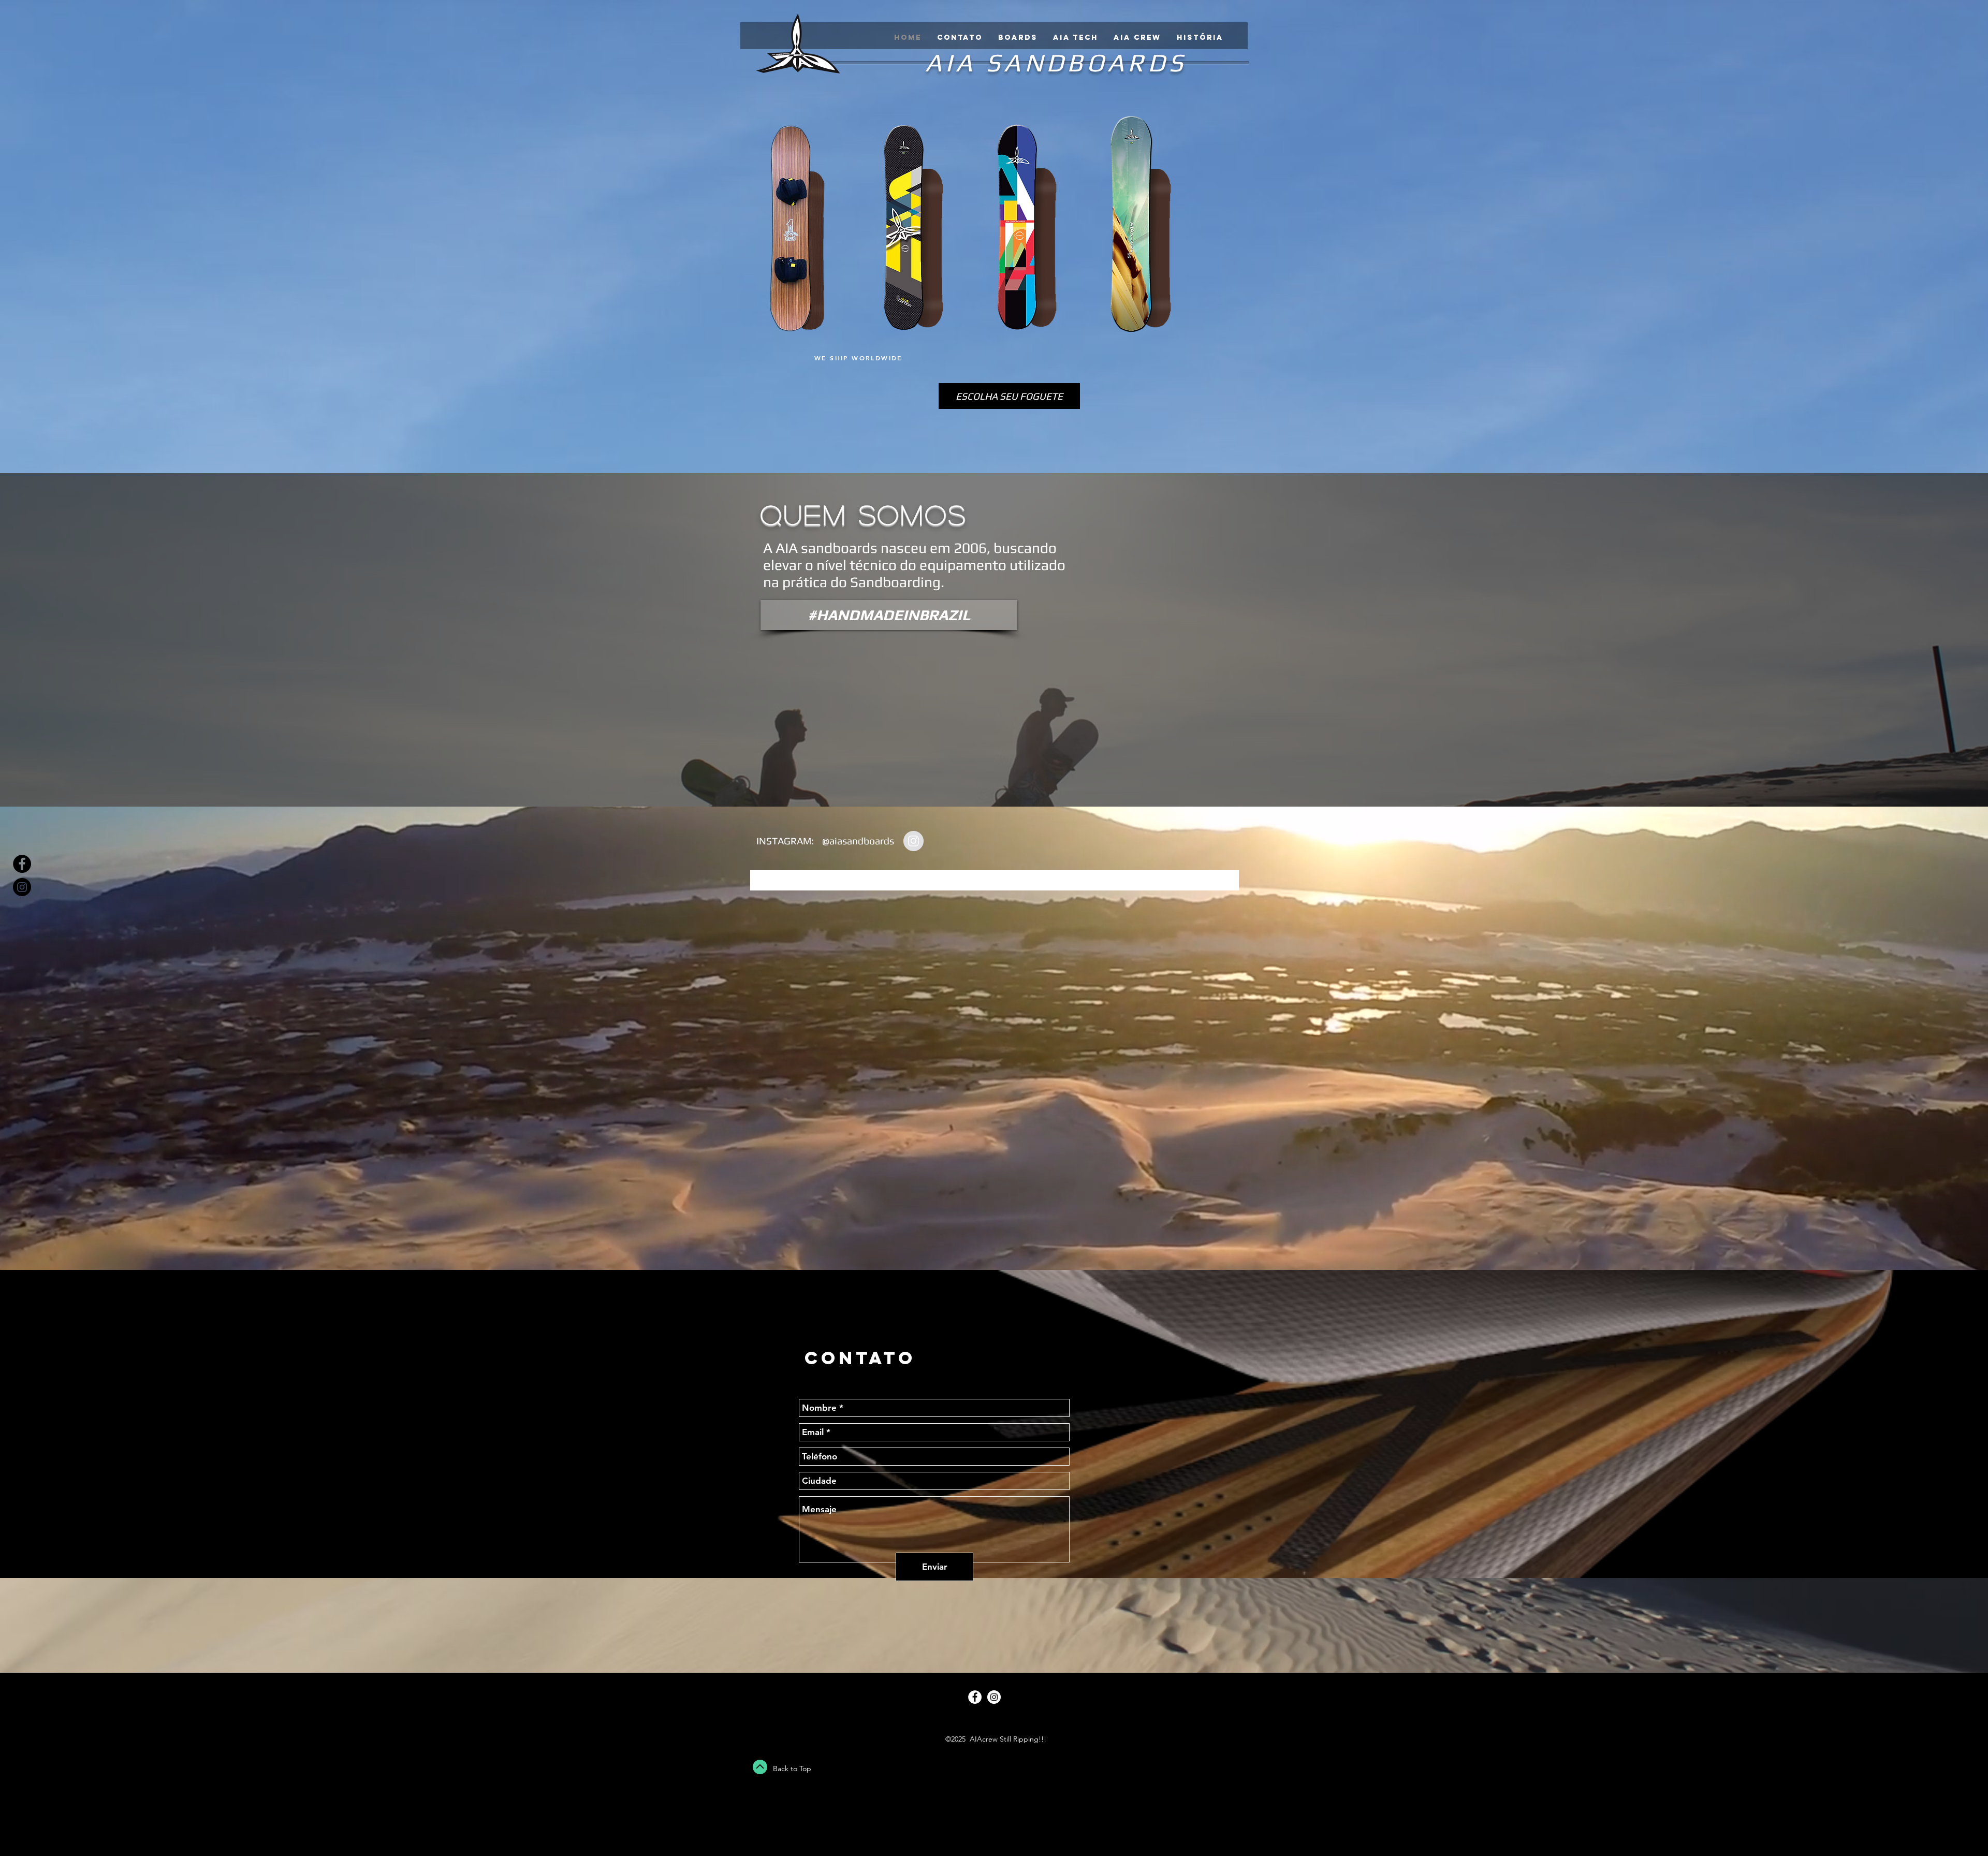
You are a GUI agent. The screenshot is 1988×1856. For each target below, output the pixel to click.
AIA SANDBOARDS (1056, 62)
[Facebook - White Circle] (975, 1697)
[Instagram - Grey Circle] (913, 841)
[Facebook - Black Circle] (22, 864)
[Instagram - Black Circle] (22, 887)
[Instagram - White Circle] (994, 1697)
